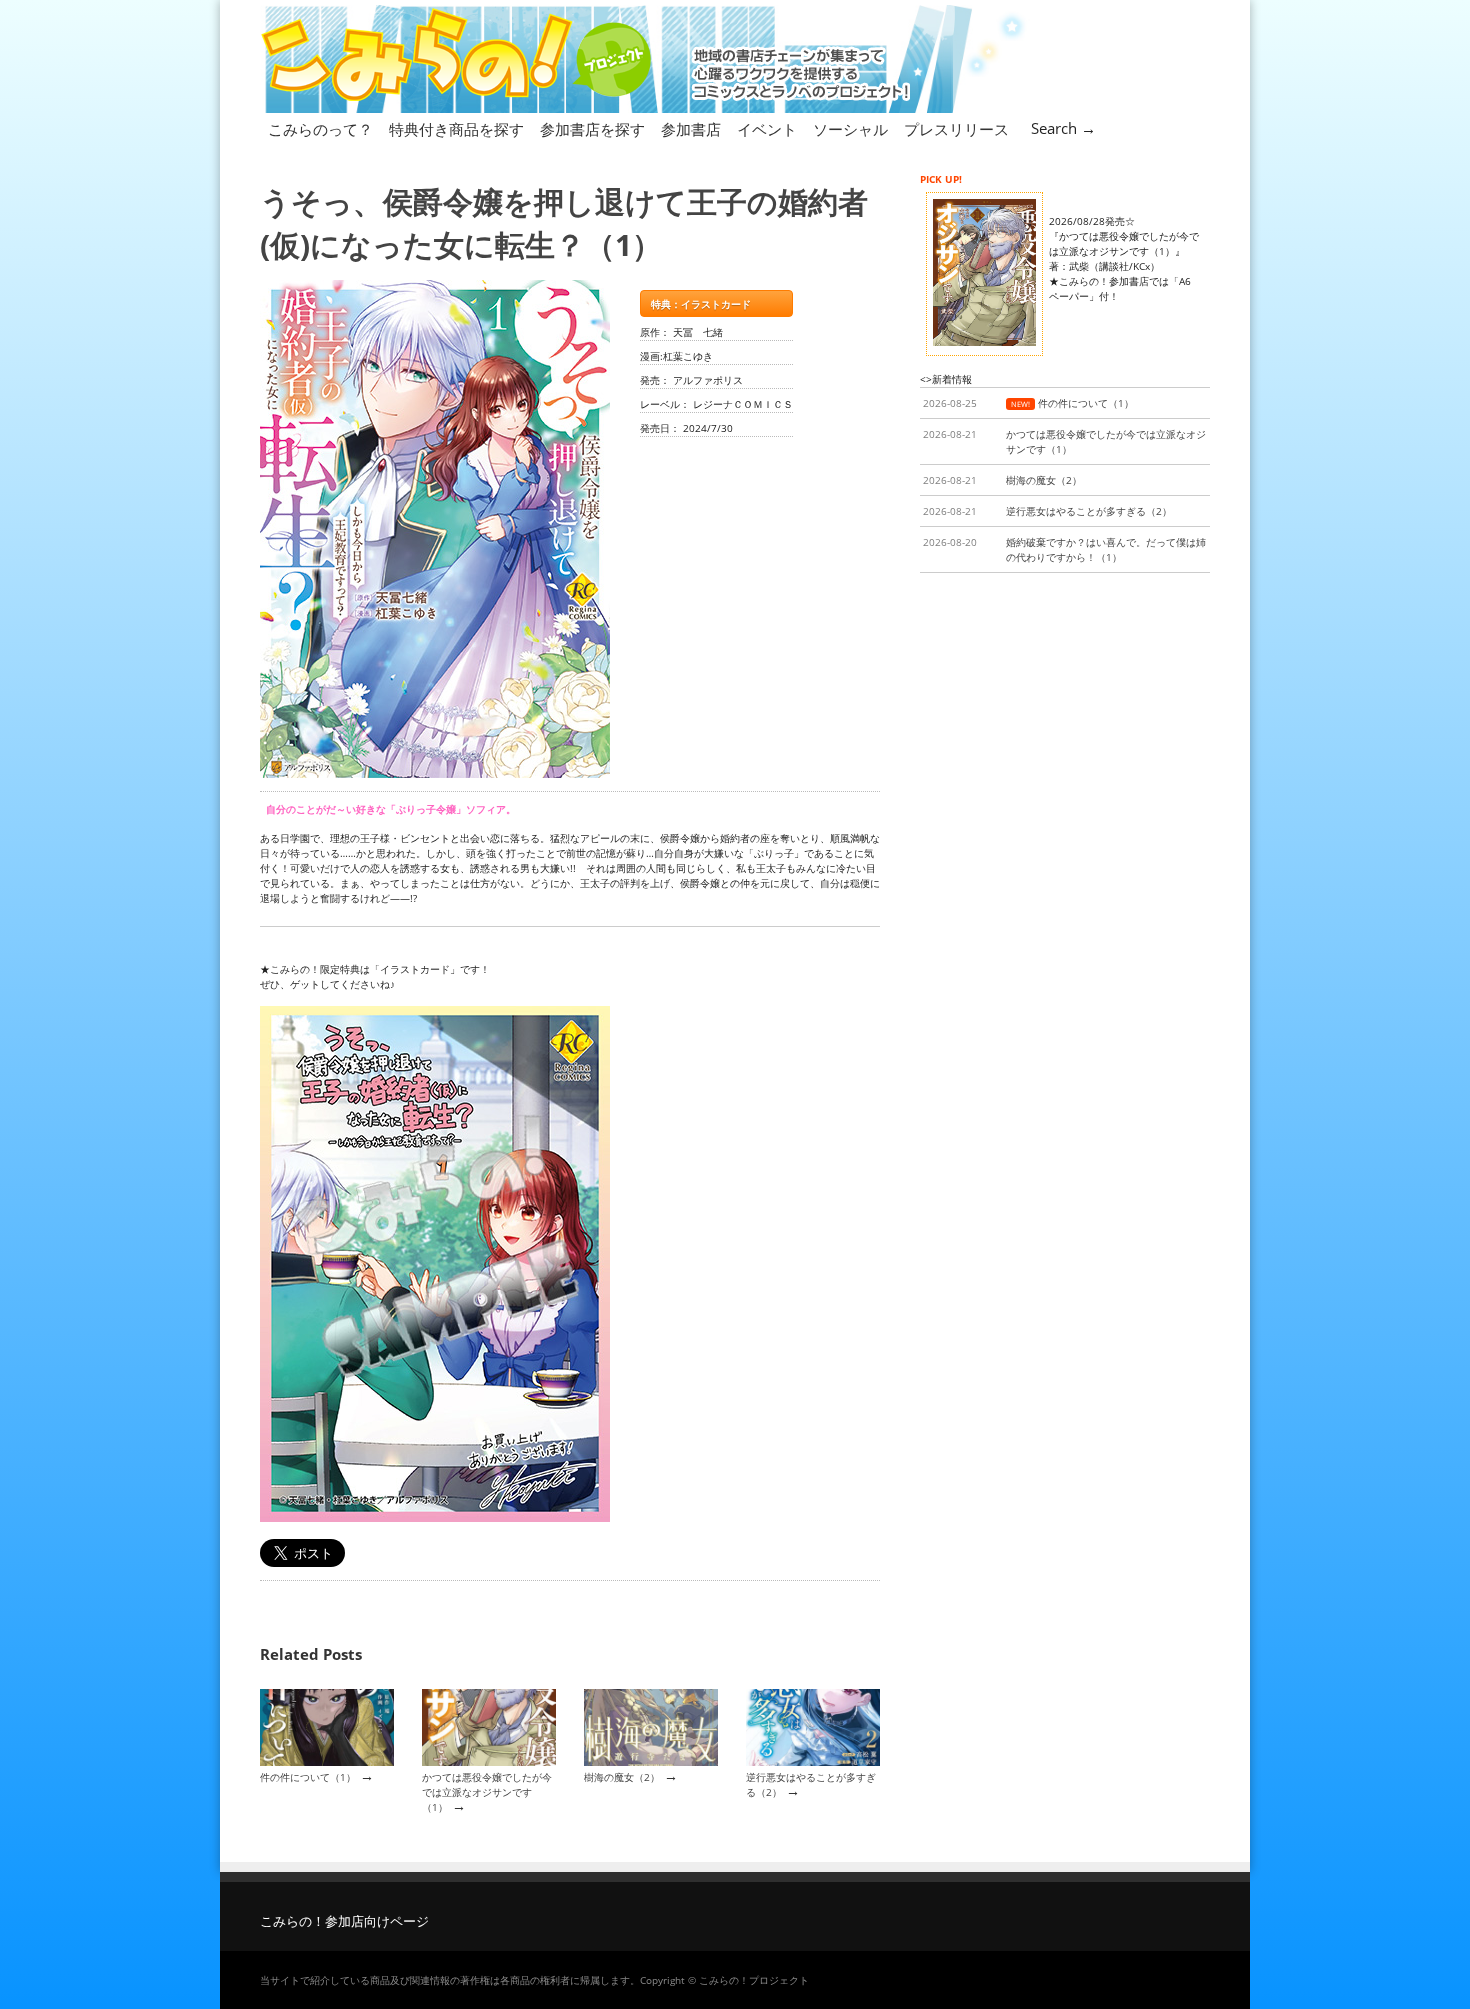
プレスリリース (956, 129)
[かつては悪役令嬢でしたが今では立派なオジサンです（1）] (489, 1762)
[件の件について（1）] (327, 1762)
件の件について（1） (308, 1777)
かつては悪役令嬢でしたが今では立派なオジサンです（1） (487, 1792)
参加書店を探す (592, 129)
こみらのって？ (320, 129)
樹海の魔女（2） (622, 1777)
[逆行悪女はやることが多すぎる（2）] (813, 1762)
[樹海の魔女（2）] (651, 1762)
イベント (767, 129)
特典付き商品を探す (456, 129)
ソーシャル (850, 129)
